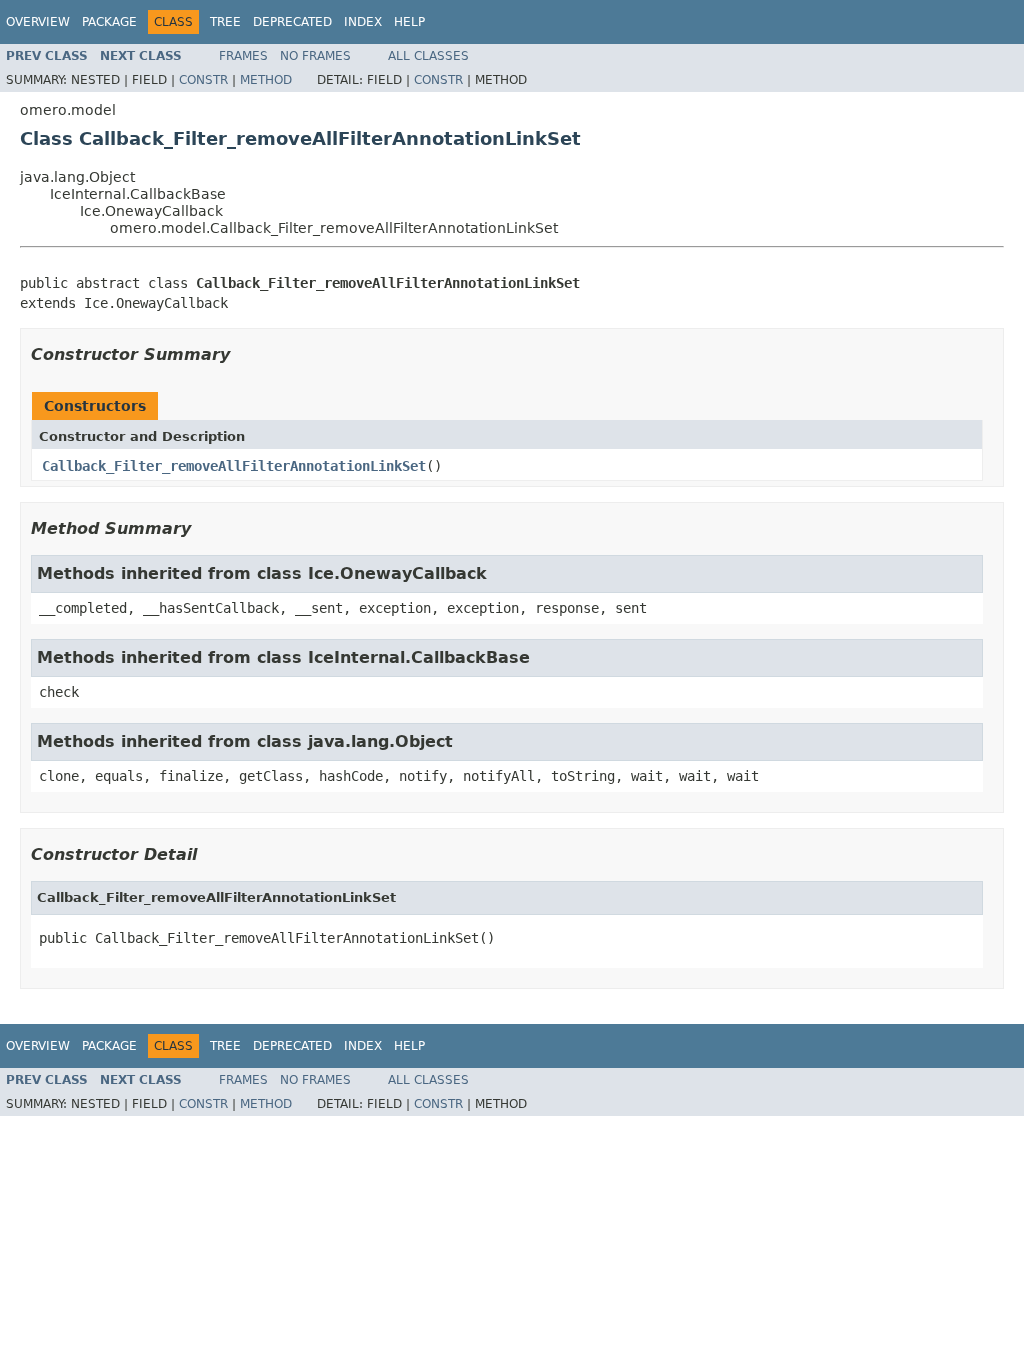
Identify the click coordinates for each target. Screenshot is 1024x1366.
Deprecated (292, 22)
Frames (243, 56)
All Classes (428, 56)
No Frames (315, 56)
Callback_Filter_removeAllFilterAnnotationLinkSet (234, 466)
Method (266, 80)
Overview (38, 22)
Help (409, 22)
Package (109, 22)
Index (363, 22)
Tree (225, 22)
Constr (203, 80)
